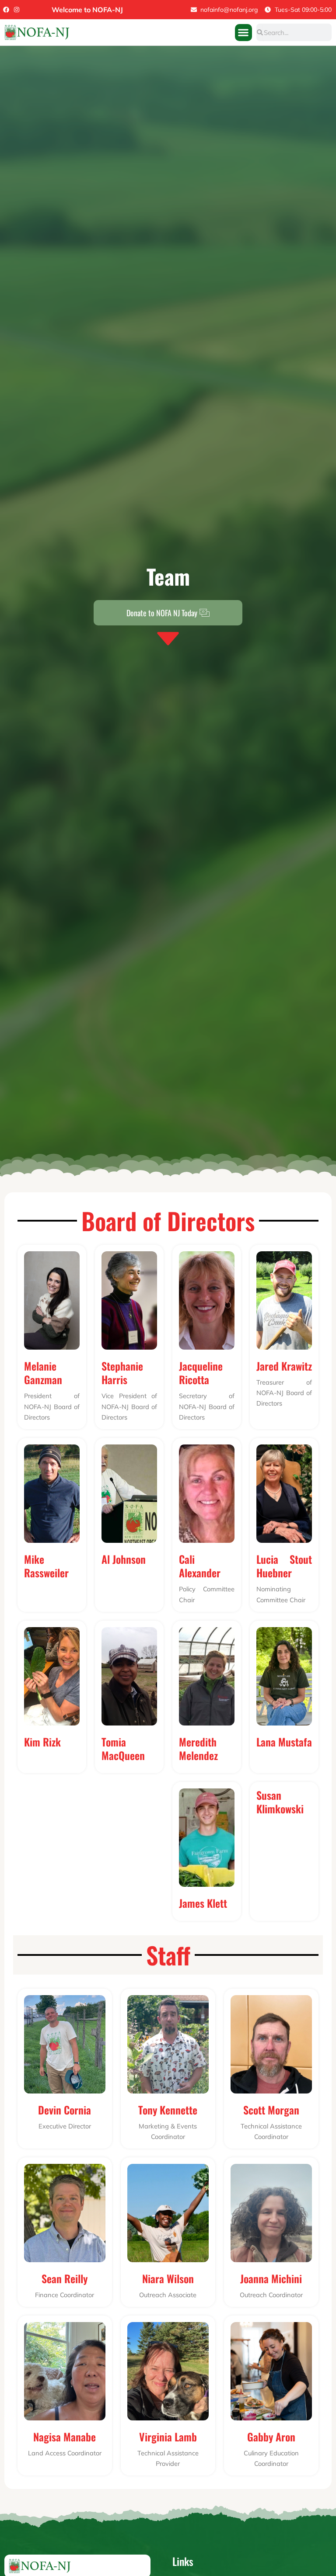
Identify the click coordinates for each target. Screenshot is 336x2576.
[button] (243, 33)
